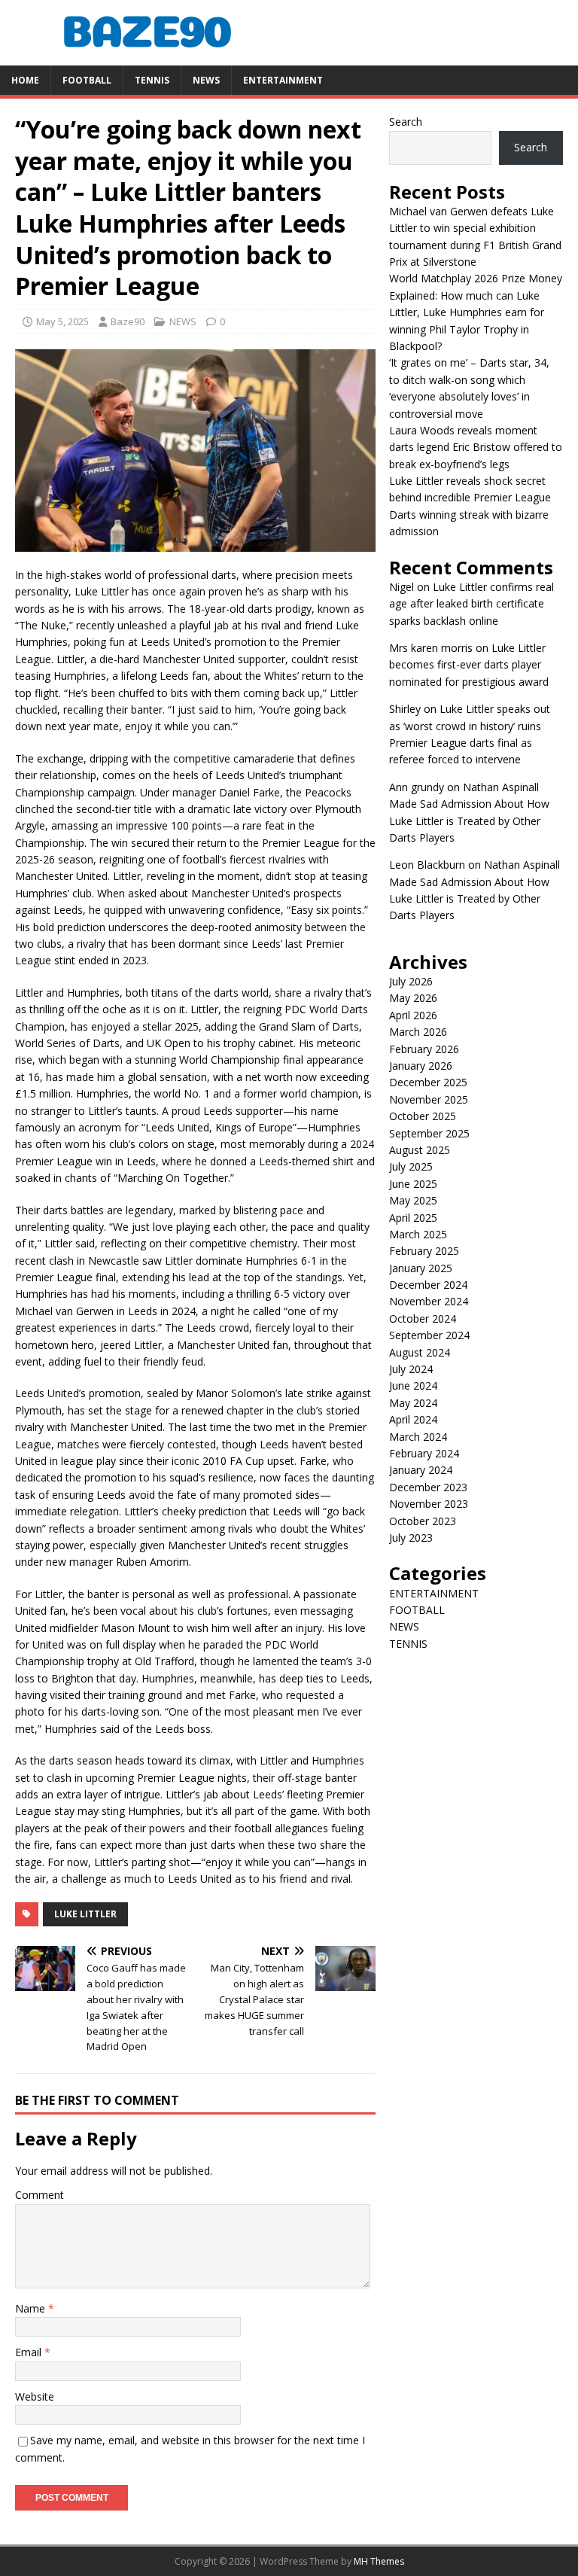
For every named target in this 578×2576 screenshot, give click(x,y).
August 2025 (420, 1150)
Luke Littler (85, 1914)
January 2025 (421, 1268)
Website (35, 2396)
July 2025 (411, 1166)
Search (406, 122)
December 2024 (428, 1285)
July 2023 (411, 1538)
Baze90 (128, 321)
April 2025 (413, 1218)
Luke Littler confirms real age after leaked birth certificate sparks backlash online (472, 604)
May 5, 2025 (62, 321)
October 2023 (423, 1521)
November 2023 (429, 1504)
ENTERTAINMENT (283, 80)
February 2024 (424, 1453)
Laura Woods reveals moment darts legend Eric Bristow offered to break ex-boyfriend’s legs (476, 447)
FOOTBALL (87, 80)
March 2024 (418, 1437)
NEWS (206, 80)
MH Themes (379, 2561)
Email (30, 2352)
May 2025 (413, 1200)
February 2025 (424, 1251)
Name (32, 2308)
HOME (25, 80)
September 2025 (429, 1133)
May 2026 (413, 998)
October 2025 (423, 1116)
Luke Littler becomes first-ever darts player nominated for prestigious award (469, 665)
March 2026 (418, 1032)
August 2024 (420, 1352)
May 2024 (413, 1403)
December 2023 (428, 1487)
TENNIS (152, 80)
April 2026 (413, 1015)
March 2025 (418, 1234)
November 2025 (429, 1099)
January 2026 (421, 1066)
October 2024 (423, 1318)
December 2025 (428, 1082)
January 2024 (421, 1470)
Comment (40, 2195)
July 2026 (411, 981)
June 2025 (413, 1184)
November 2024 (429, 1301)
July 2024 (411, 1369)
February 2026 (424, 1049)
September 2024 (429, 1335)
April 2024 (413, 1419)
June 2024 (413, 1385)
